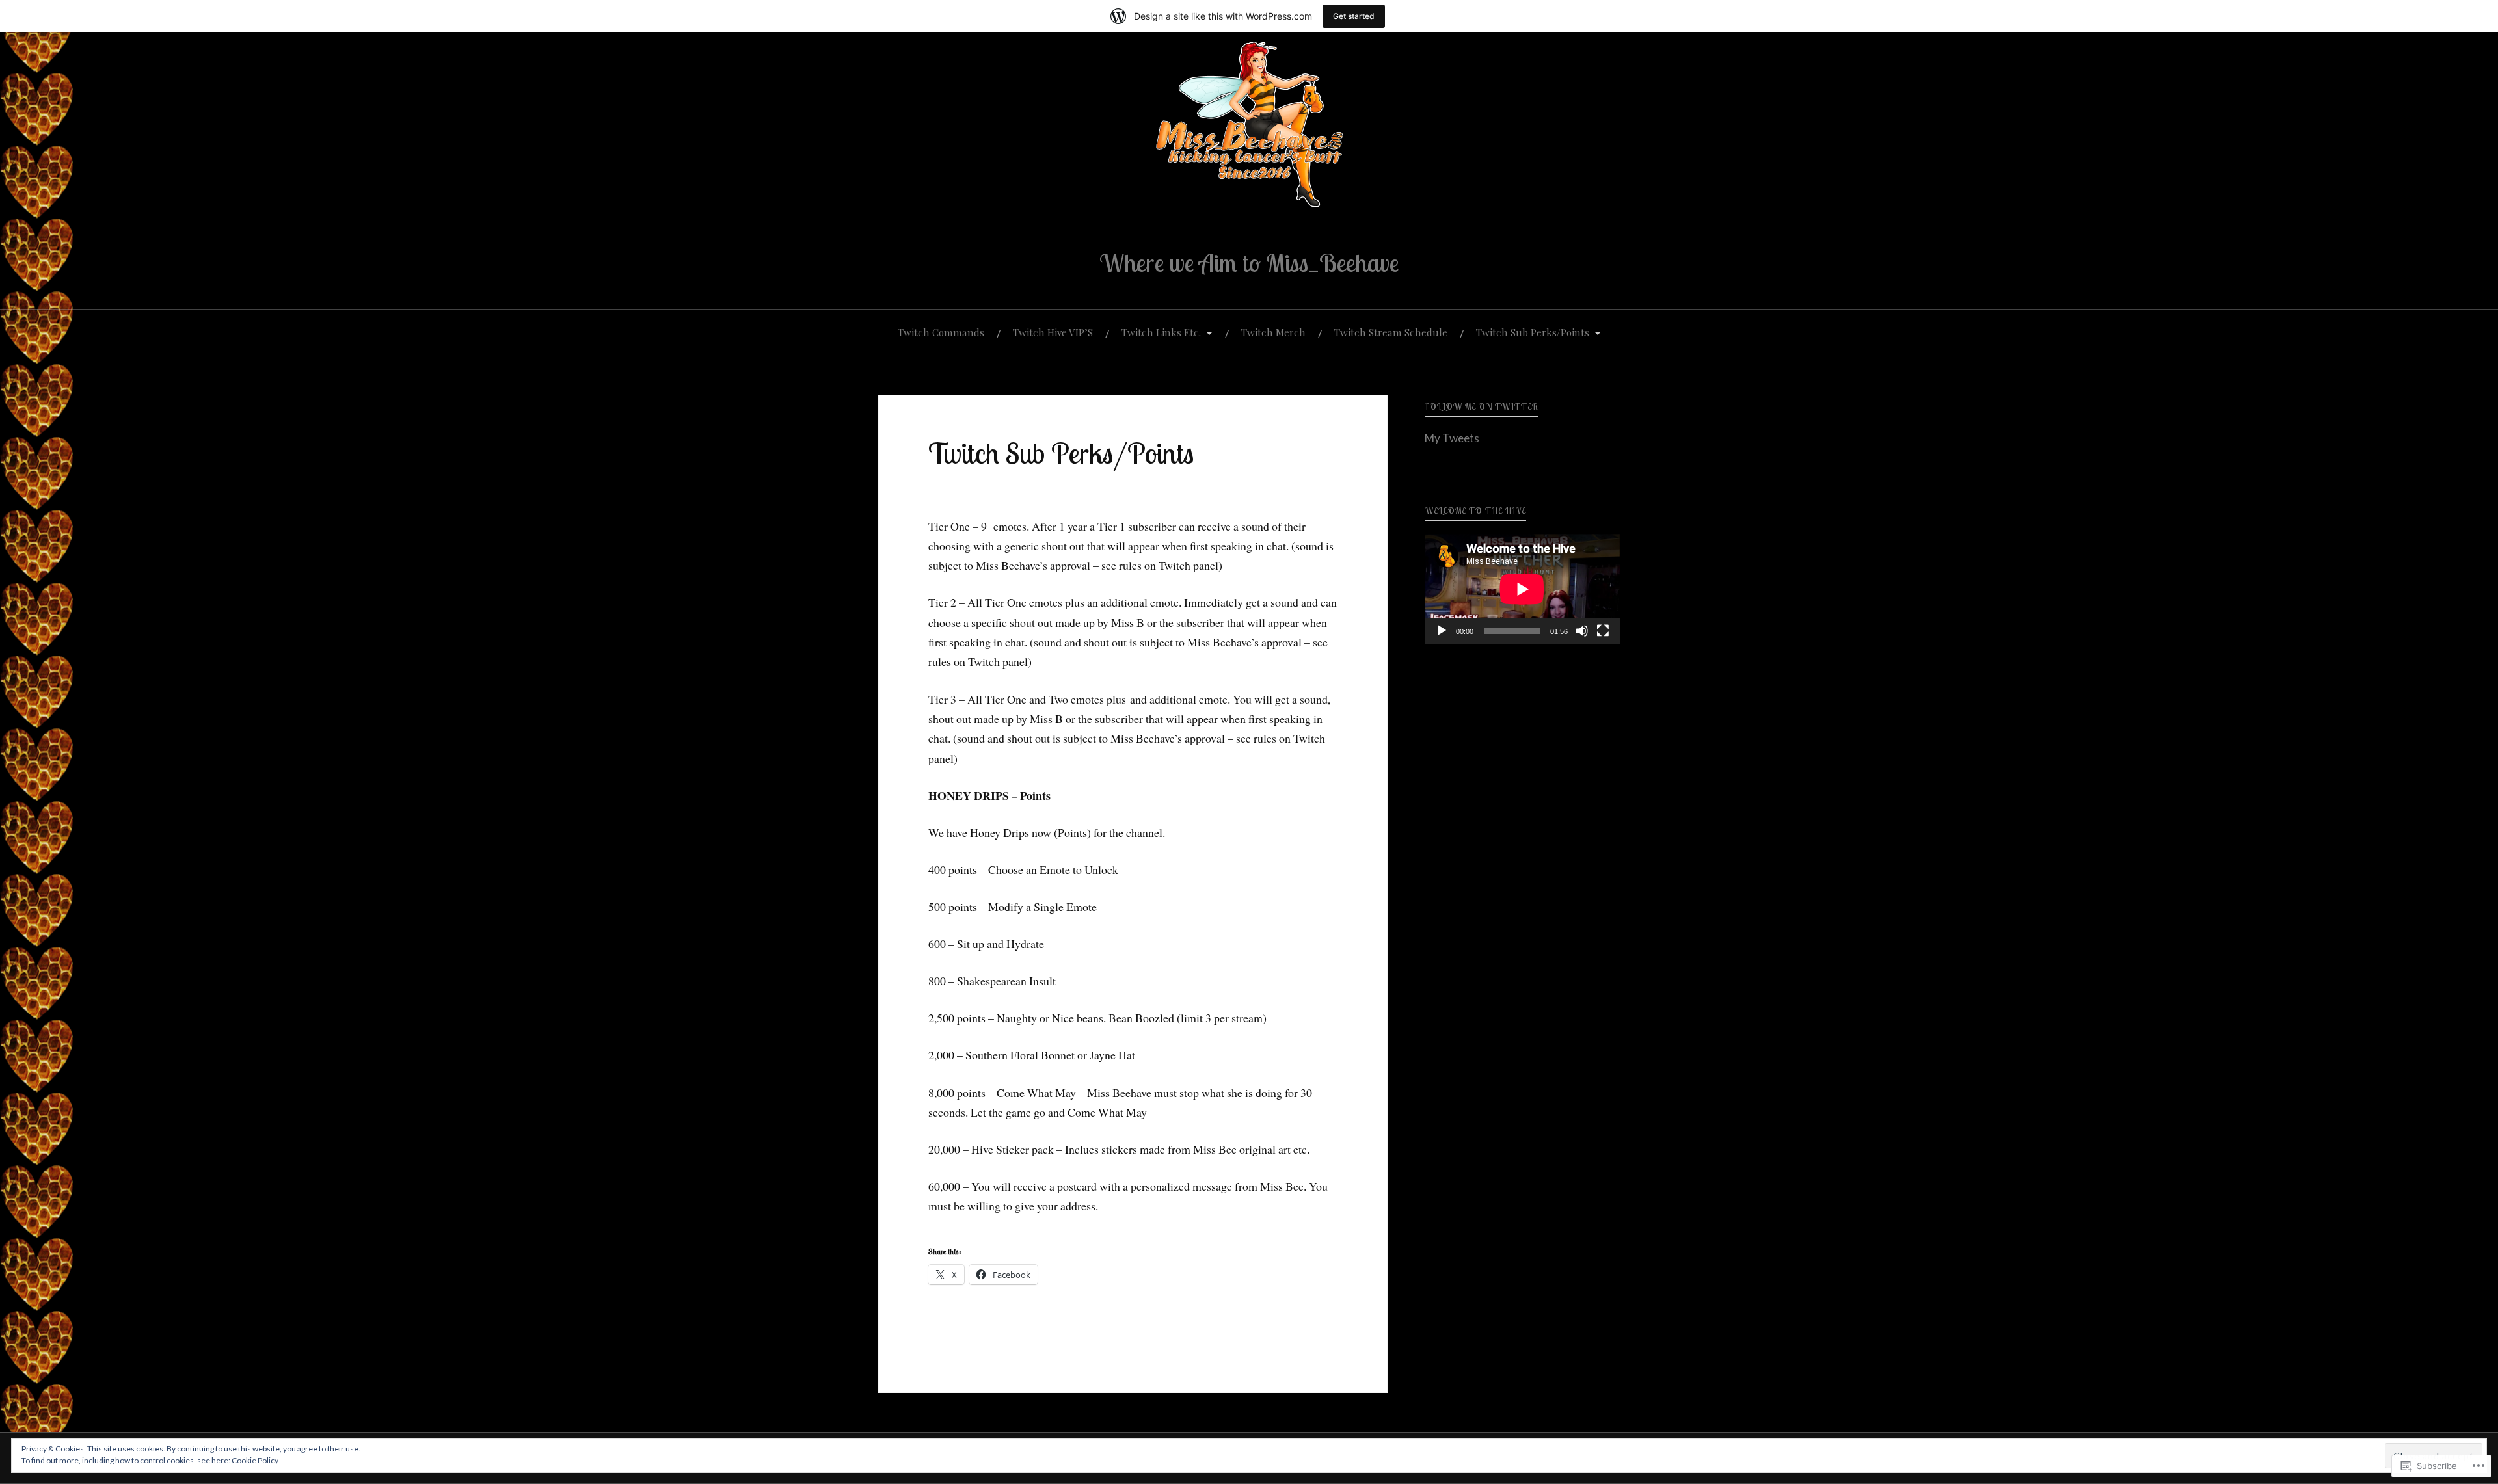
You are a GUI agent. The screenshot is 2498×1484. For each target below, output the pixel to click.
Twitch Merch (1273, 332)
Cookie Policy (255, 1460)
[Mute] (1582, 631)
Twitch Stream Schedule (1391, 332)
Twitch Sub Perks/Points (1533, 332)
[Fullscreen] (1603, 631)
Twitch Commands (941, 332)
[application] (1522, 589)
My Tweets (1452, 438)
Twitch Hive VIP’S (1053, 332)
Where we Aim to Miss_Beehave (1249, 263)
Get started (1354, 16)
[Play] (1442, 631)
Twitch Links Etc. (1161, 332)
